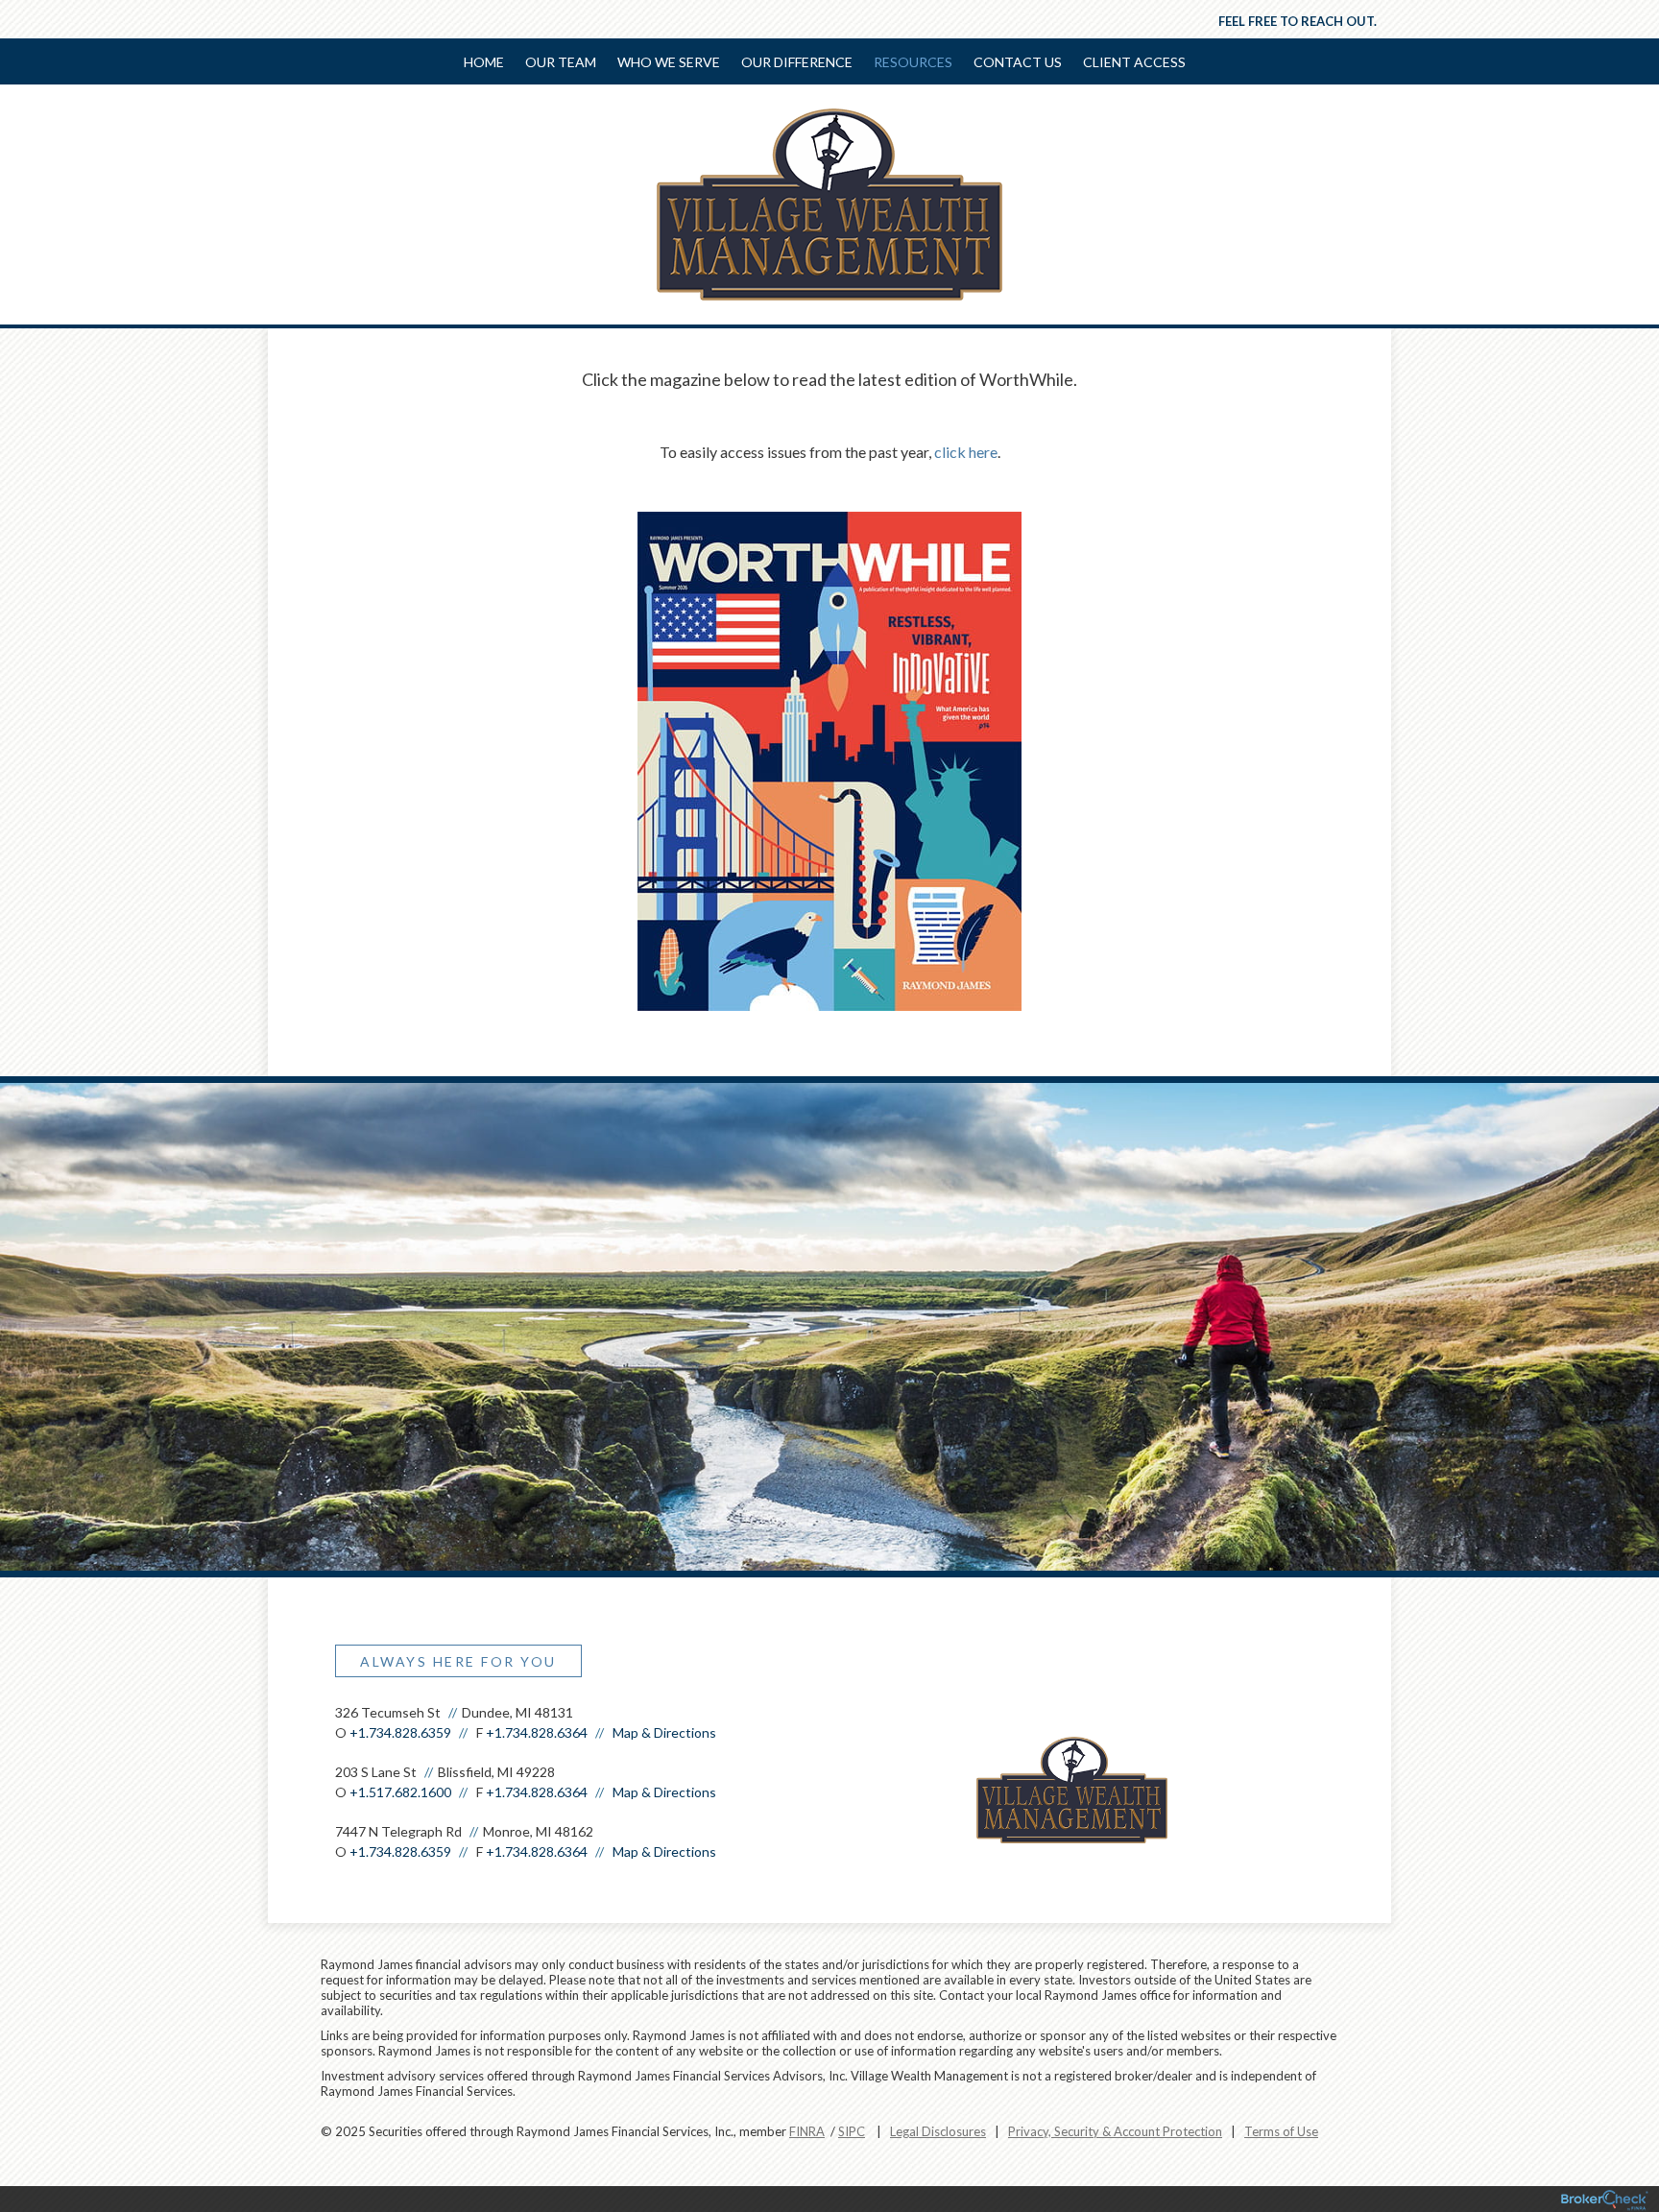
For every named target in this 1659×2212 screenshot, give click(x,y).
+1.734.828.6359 (400, 1732)
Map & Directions (664, 1732)
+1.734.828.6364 (537, 1732)
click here (966, 452)
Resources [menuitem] (913, 62)
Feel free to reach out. (1298, 21)
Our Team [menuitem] (561, 62)
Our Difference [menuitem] (797, 62)
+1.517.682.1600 (400, 1792)
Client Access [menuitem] (1134, 62)
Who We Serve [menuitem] (669, 62)
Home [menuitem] (484, 62)
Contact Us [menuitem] (1018, 62)
